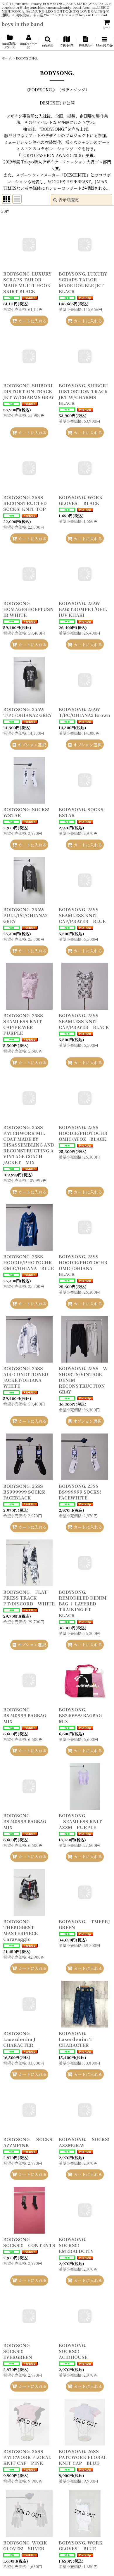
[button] (47, 42)
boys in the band (22, 24)
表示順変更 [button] (69, 200)
